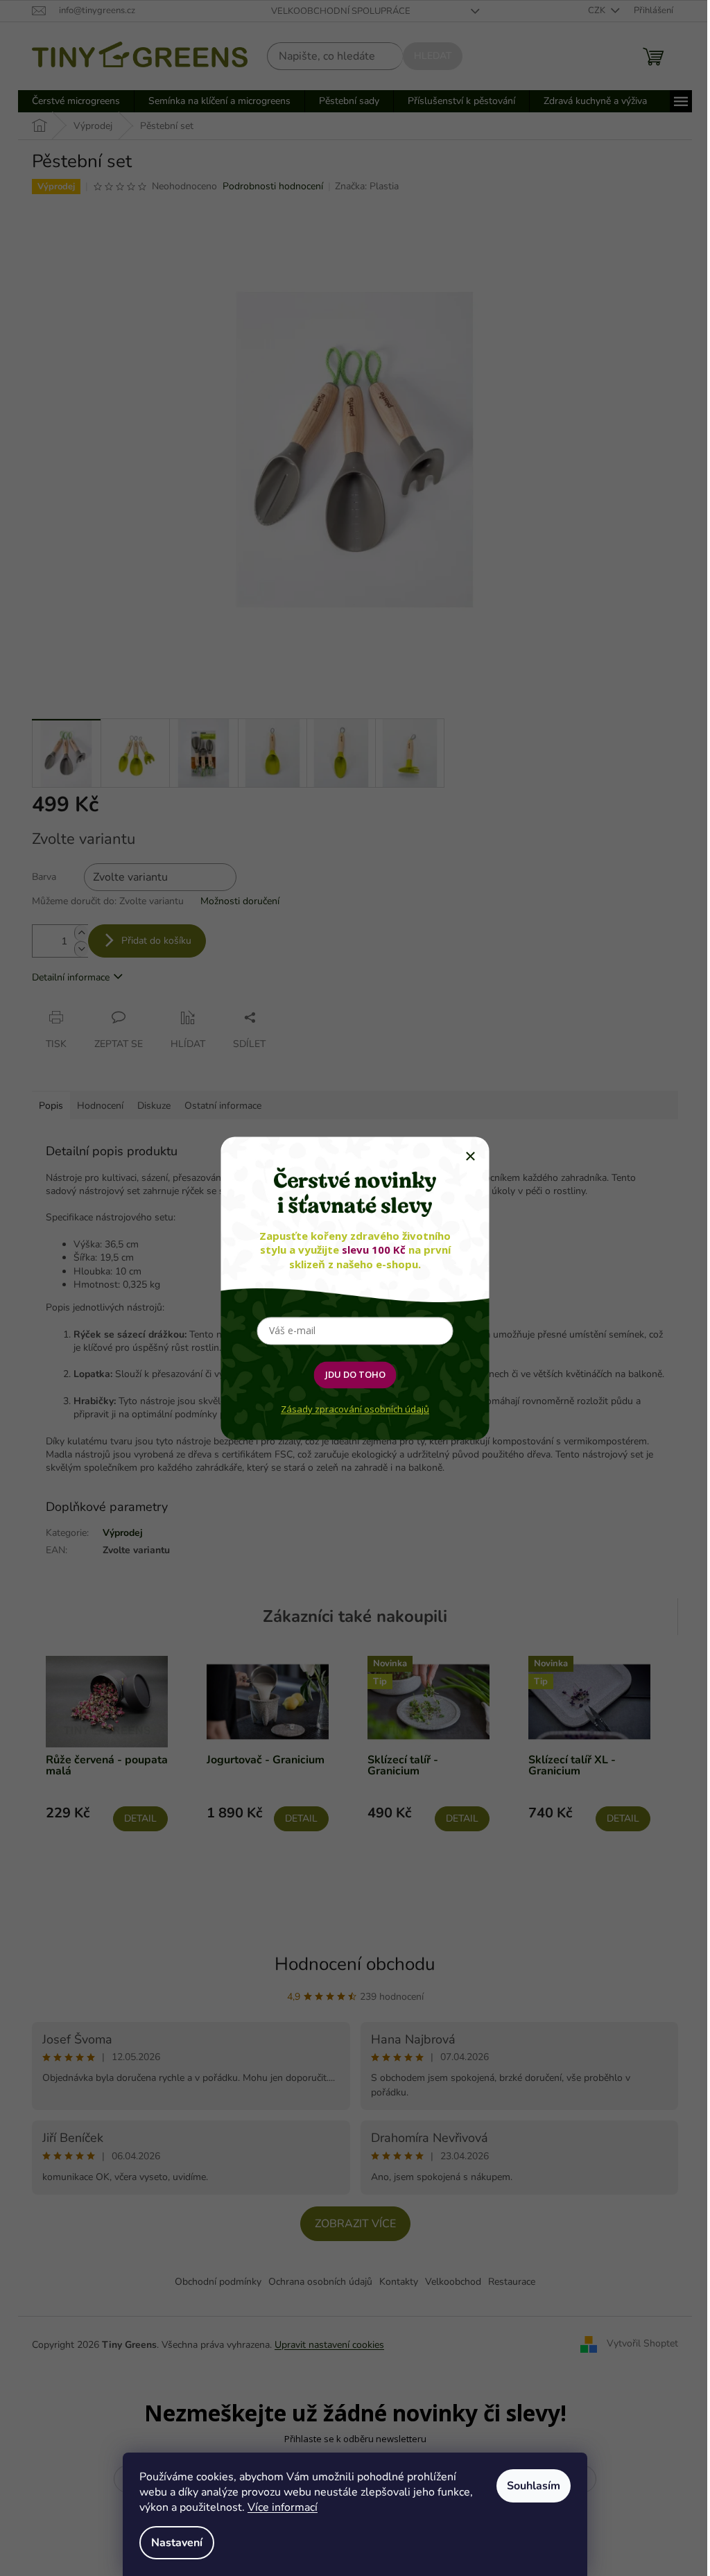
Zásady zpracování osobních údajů (355, 1409)
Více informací (283, 2507)
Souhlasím (534, 2486)
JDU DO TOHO (355, 1374)
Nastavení (177, 2543)
